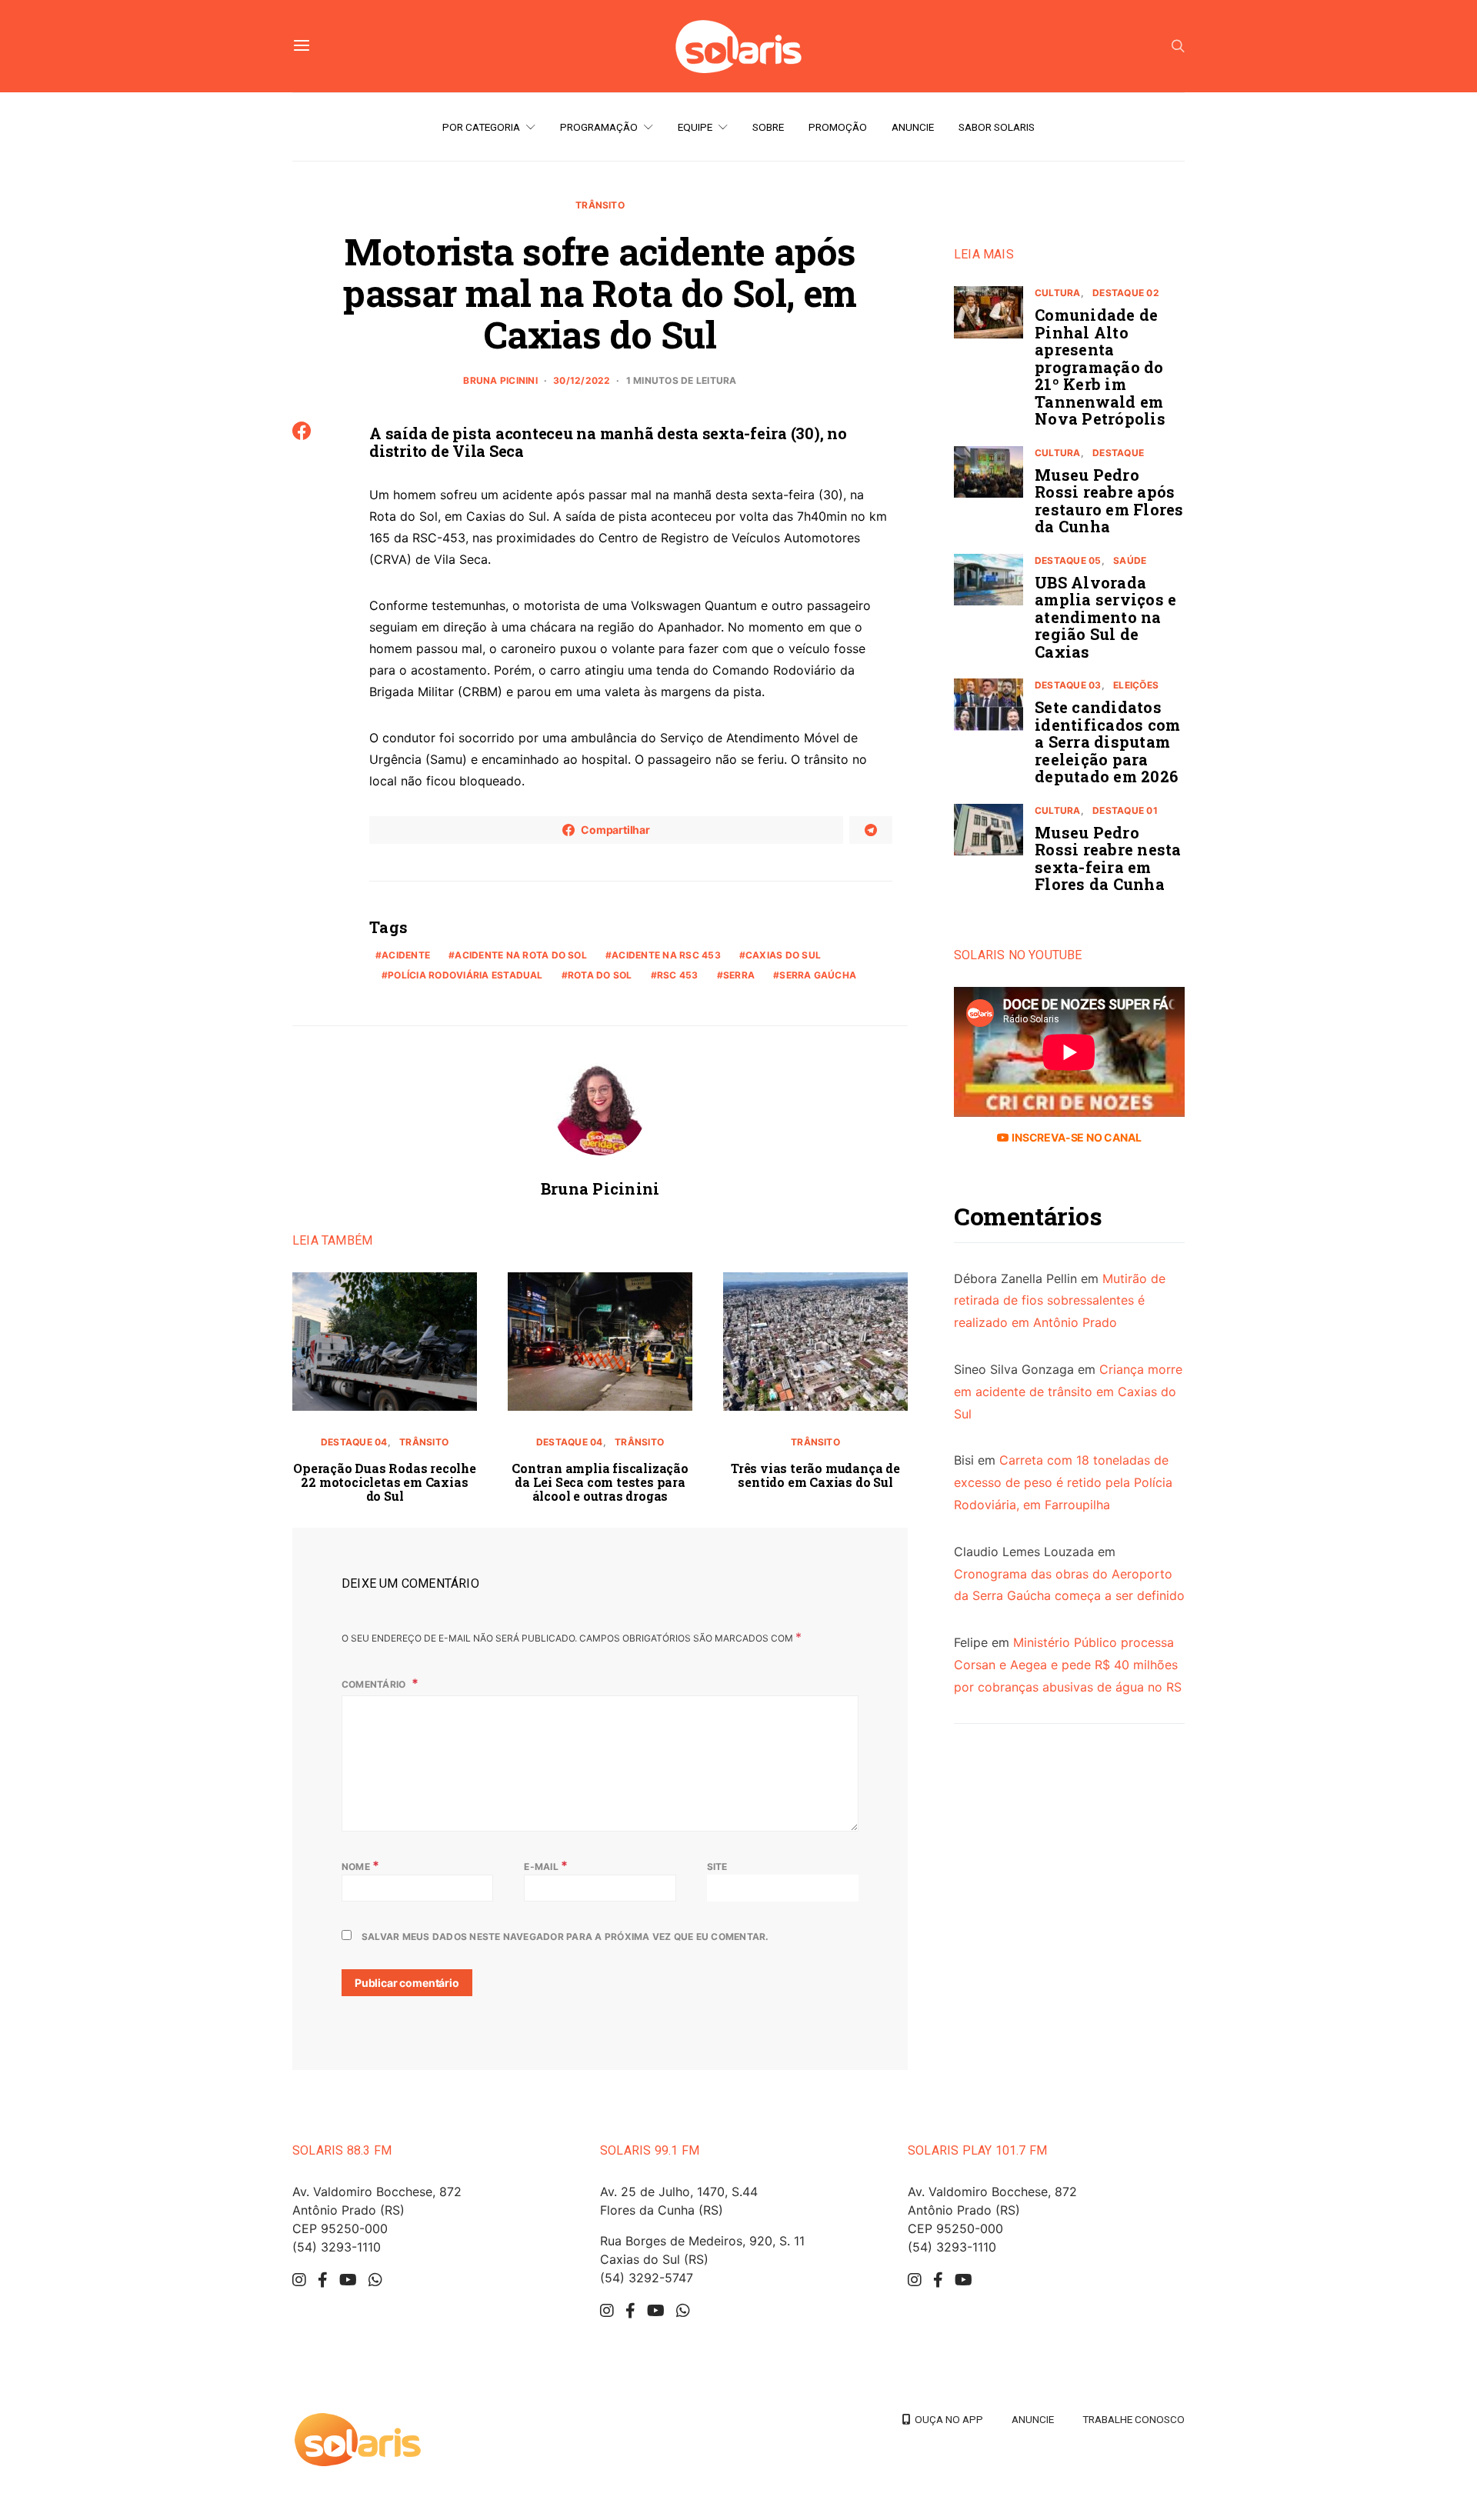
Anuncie (913, 127)
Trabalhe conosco (1134, 2419)
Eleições (1136, 685)
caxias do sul (783, 955)
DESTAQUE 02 (1126, 293)
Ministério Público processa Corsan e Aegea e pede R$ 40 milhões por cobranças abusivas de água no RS (1068, 1665)
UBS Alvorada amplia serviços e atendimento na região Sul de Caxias (1105, 617)
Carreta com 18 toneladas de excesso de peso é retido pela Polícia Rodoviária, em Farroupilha (1063, 1482)
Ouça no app (947, 2419)
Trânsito (600, 205)
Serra (739, 975)
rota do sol (600, 975)
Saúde (1130, 560)
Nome (360, 1865)
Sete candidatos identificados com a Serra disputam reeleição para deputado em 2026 (1107, 742)
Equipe (695, 127)
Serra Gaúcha (818, 975)
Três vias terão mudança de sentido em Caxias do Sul (815, 1475)
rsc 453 (678, 975)
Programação (599, 127)
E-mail (546, 1865)
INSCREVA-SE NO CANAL (1075, 1137)
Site (717, 1867)
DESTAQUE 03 (1068, 685)
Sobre (768, 127)
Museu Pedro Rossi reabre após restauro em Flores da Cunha (1109, 501)
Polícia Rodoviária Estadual (465, 975)
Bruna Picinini (500, 380)
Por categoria (481, 127)
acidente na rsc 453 (666, 955)
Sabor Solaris (997, 127)
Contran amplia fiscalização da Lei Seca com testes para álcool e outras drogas (600, 1482)
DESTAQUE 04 (354, 1442)
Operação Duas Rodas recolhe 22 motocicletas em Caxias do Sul (385, 1482)
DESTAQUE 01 (1125, 810)
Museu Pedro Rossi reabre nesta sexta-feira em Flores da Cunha (1108, 858)
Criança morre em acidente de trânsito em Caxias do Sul (1068, 1392)
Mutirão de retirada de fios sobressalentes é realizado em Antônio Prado (1060, 1301)
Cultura (1058, 293)
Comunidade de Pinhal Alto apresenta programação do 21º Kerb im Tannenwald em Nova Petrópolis (1100, 367)
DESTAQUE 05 (1068, 560)
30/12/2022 (582, 380)
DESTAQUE (1118, 453)
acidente (406, 955)
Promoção (838, 127)
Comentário (375, 1684)
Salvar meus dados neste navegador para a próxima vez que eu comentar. (565, 1937)
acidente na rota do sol (521, 955)
